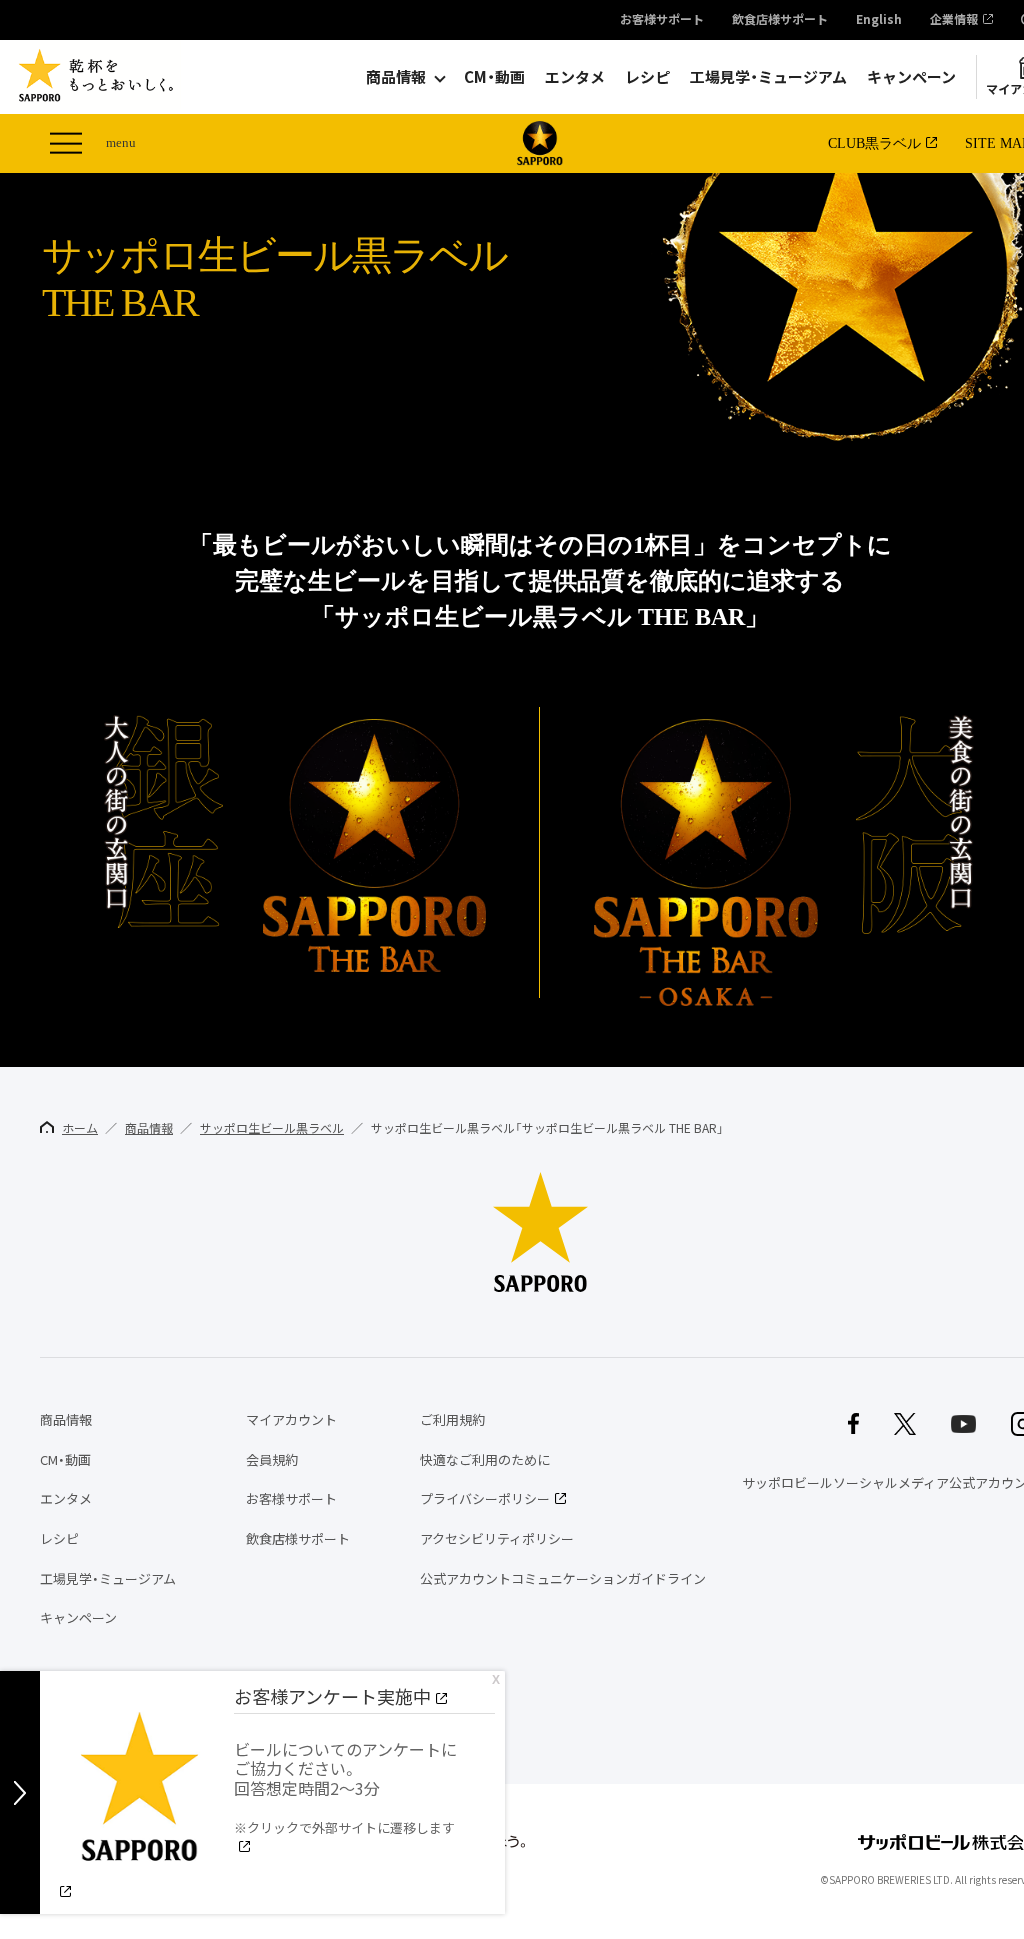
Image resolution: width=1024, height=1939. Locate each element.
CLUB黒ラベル (874, 143)
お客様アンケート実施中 (332, 1696)
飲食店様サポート (780, 20)
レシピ (647, 77)
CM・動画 (494, 77)
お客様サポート (662, 20)
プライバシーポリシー (485, 1498)
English (879, 20)
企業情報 (954, 20)
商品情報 (396, 77)
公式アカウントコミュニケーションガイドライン (563, 1578)
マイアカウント (291, 1419)
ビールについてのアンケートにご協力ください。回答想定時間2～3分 (345, 1787)
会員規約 (272, 1459)
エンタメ (575, 77)
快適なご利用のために (485, 1459)
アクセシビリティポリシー (497, 1538)
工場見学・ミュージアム (768, 77)
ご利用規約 (452, 1419)
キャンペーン (911, 77)
